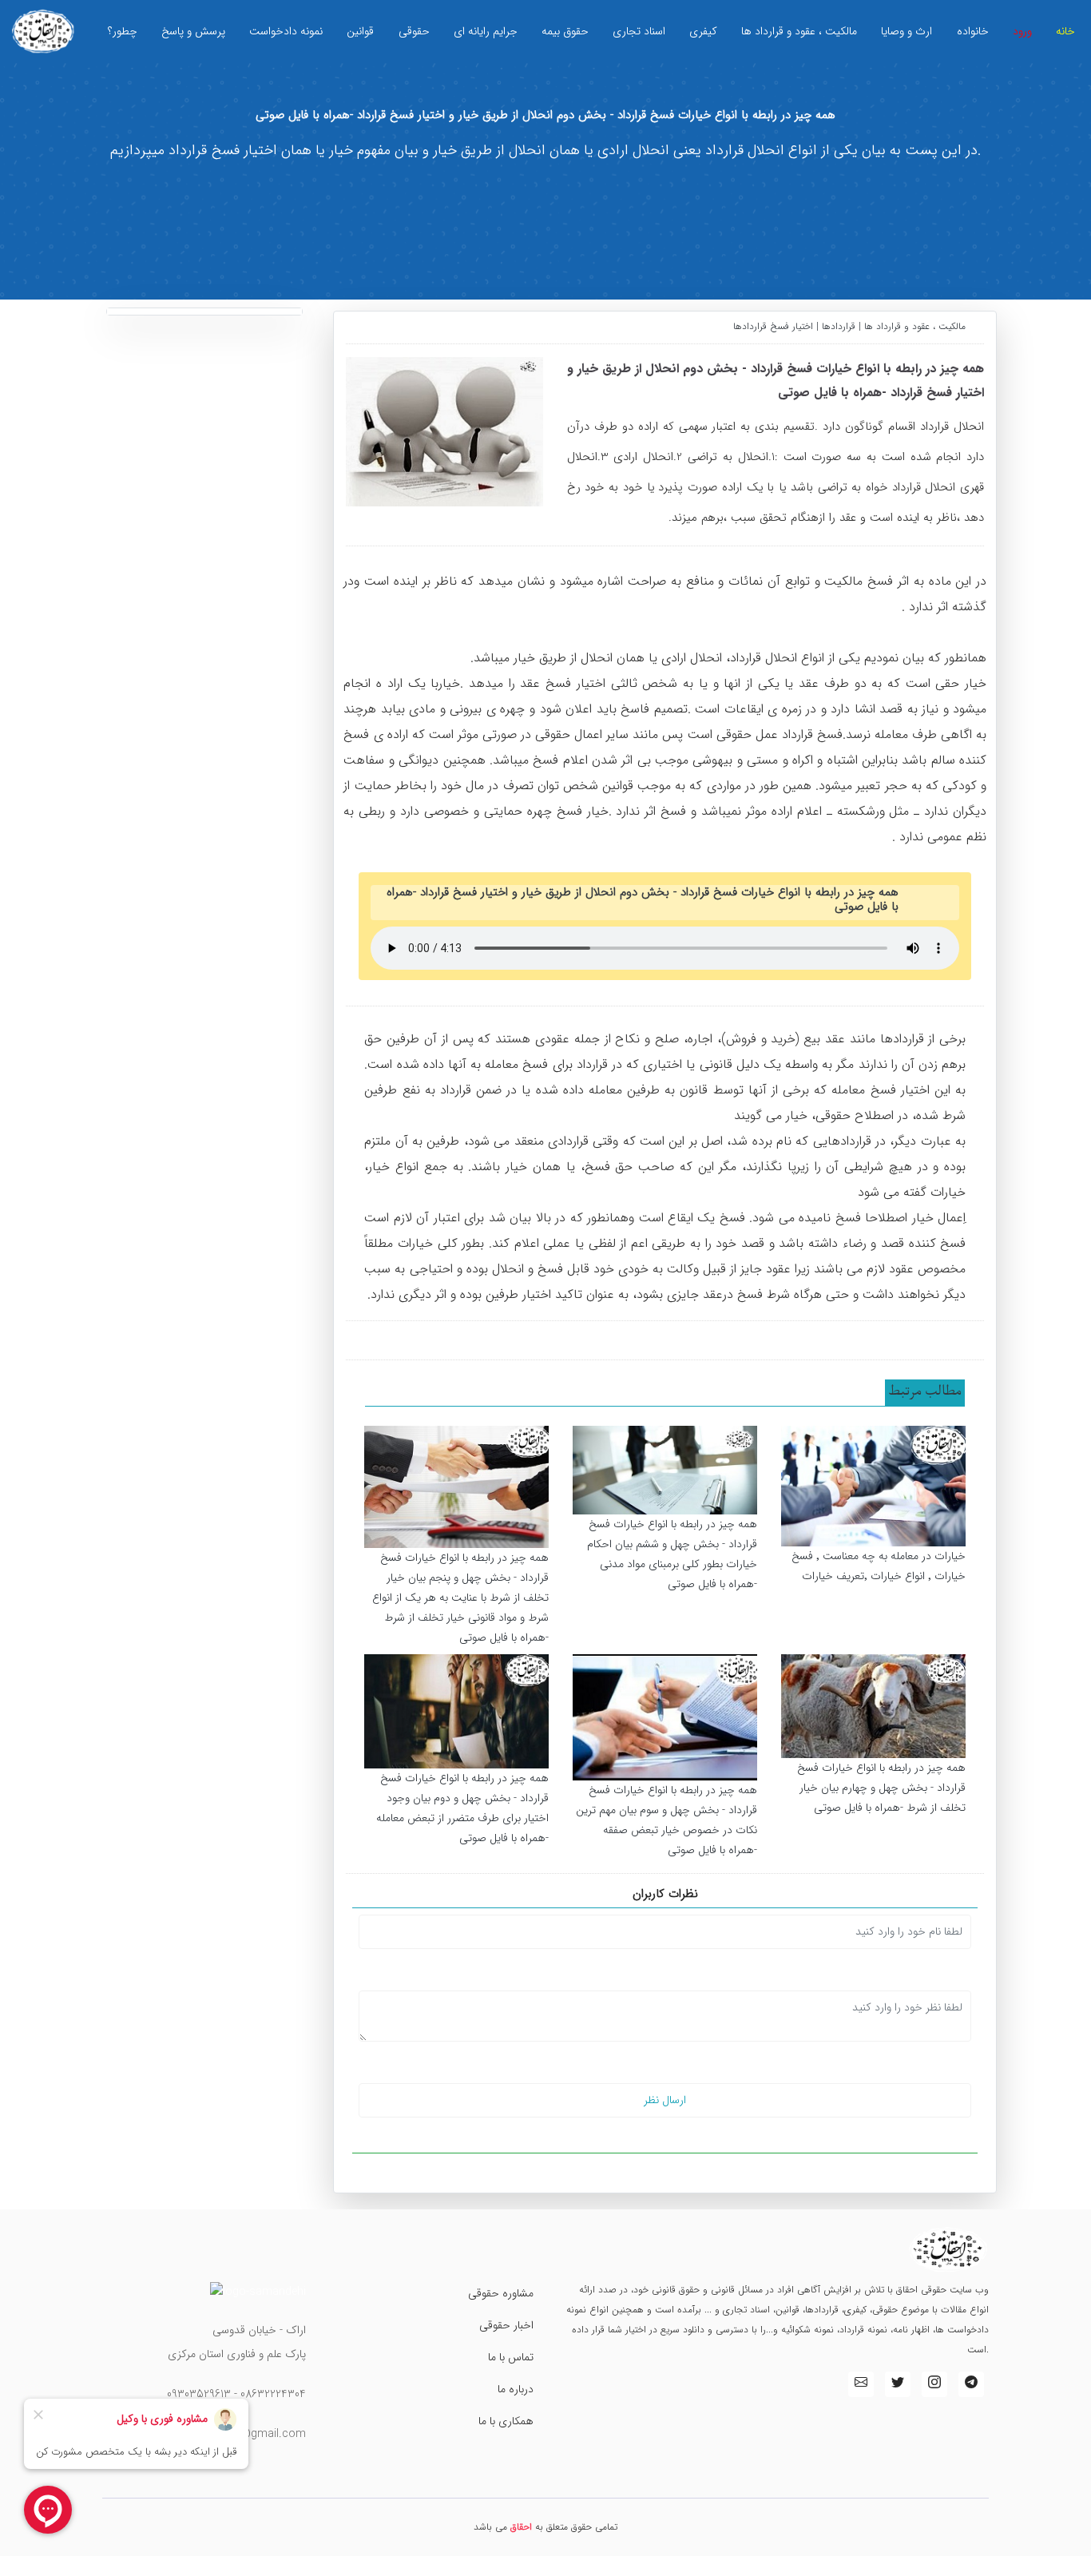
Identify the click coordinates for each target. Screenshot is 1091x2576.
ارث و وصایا (907, 31)
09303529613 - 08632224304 (236, 2394)
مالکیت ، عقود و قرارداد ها (799, 31)
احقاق (521, 2527)
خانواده (973, 31)
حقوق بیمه (565, 31)
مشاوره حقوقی (501, 2293)
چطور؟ (123, 31)
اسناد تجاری (639, 31)
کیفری (703, 31)
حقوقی (414, 31)
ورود (1022, 31)
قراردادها (839, 326)
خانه (1065, 31)
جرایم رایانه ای (486, 31)
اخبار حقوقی (506, 2325)
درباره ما (516, 2389)
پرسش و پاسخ (193, 31)
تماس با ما (511, 2357)
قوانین (360, 31)
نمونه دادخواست (286, 31)
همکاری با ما (506, 2421)
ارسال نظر (665, 2100)
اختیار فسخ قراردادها (775, 326)
